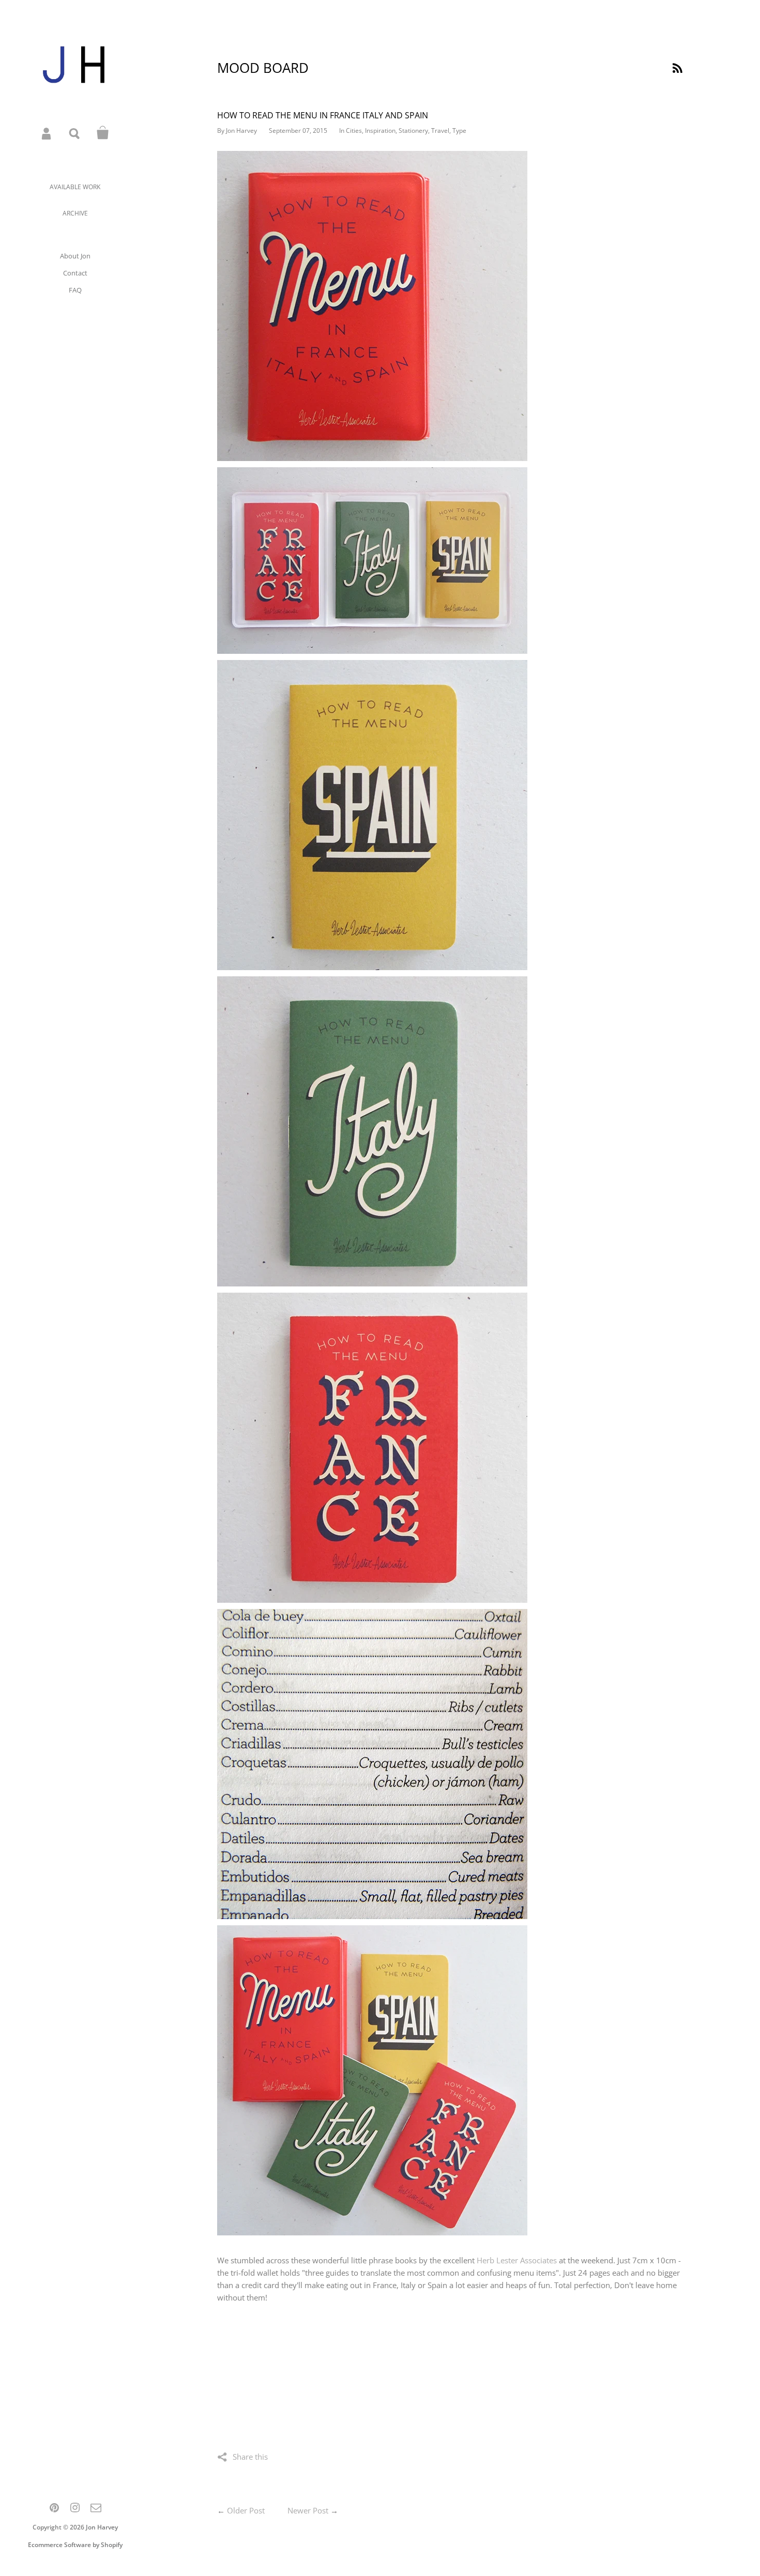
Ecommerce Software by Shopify (75, 2545)
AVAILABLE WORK (75, 187)
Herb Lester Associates (517, 2260)
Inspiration (380, 131)
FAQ (75, 290)
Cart (103, 133)
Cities (354, 131)
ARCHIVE (75, 213)
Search (75, 133)
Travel (440, 131)
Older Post (246, 2510)
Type (459, 131)
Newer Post (308, 2510)
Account (47, 133)
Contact (75, 273)
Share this (250, 2457)
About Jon (75, 256)
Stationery (413, 131)
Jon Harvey (102, 2527)
